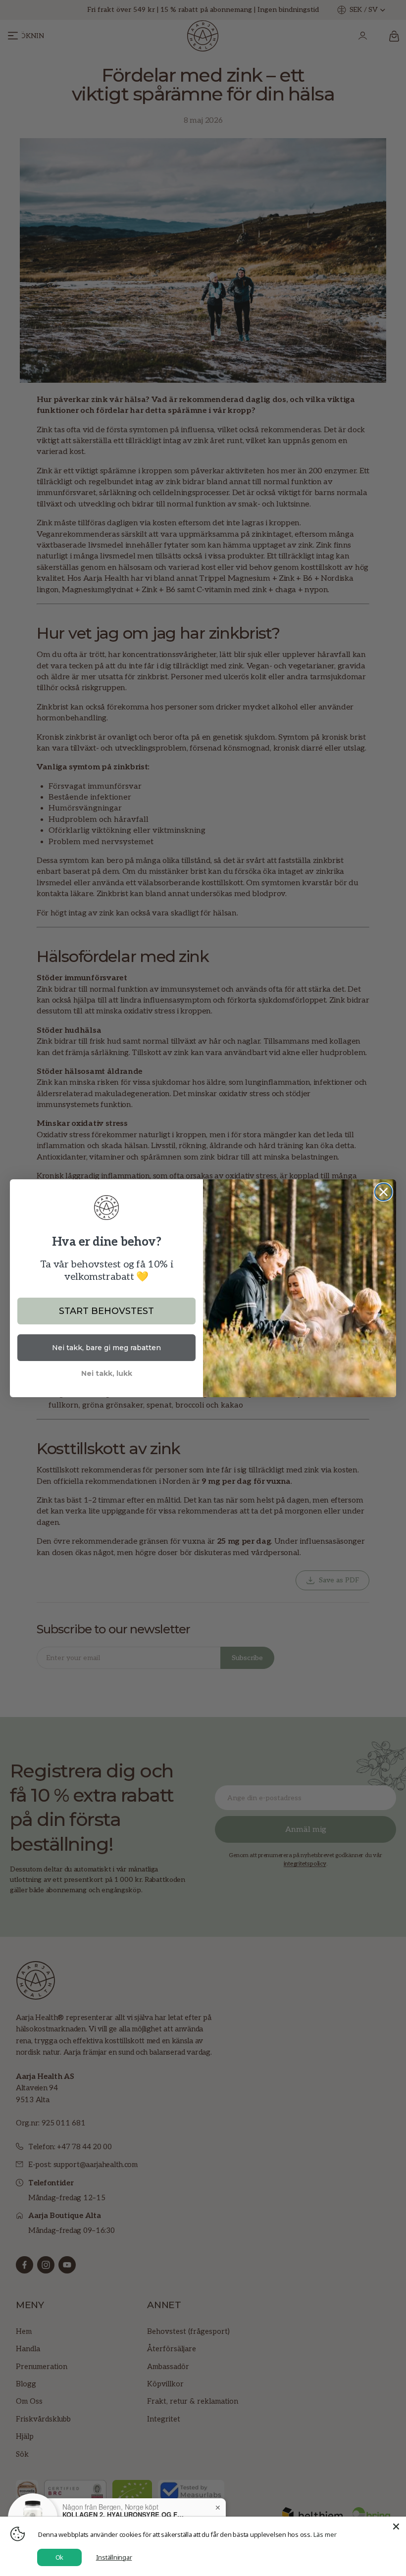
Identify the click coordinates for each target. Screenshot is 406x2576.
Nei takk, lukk (107, 1373)
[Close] (396, 2526)
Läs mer (325, 2534)
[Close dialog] (383, 1192)
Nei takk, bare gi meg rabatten (106, 1348)
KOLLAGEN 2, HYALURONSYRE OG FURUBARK (124, 2515)
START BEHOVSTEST (106, 1311)
